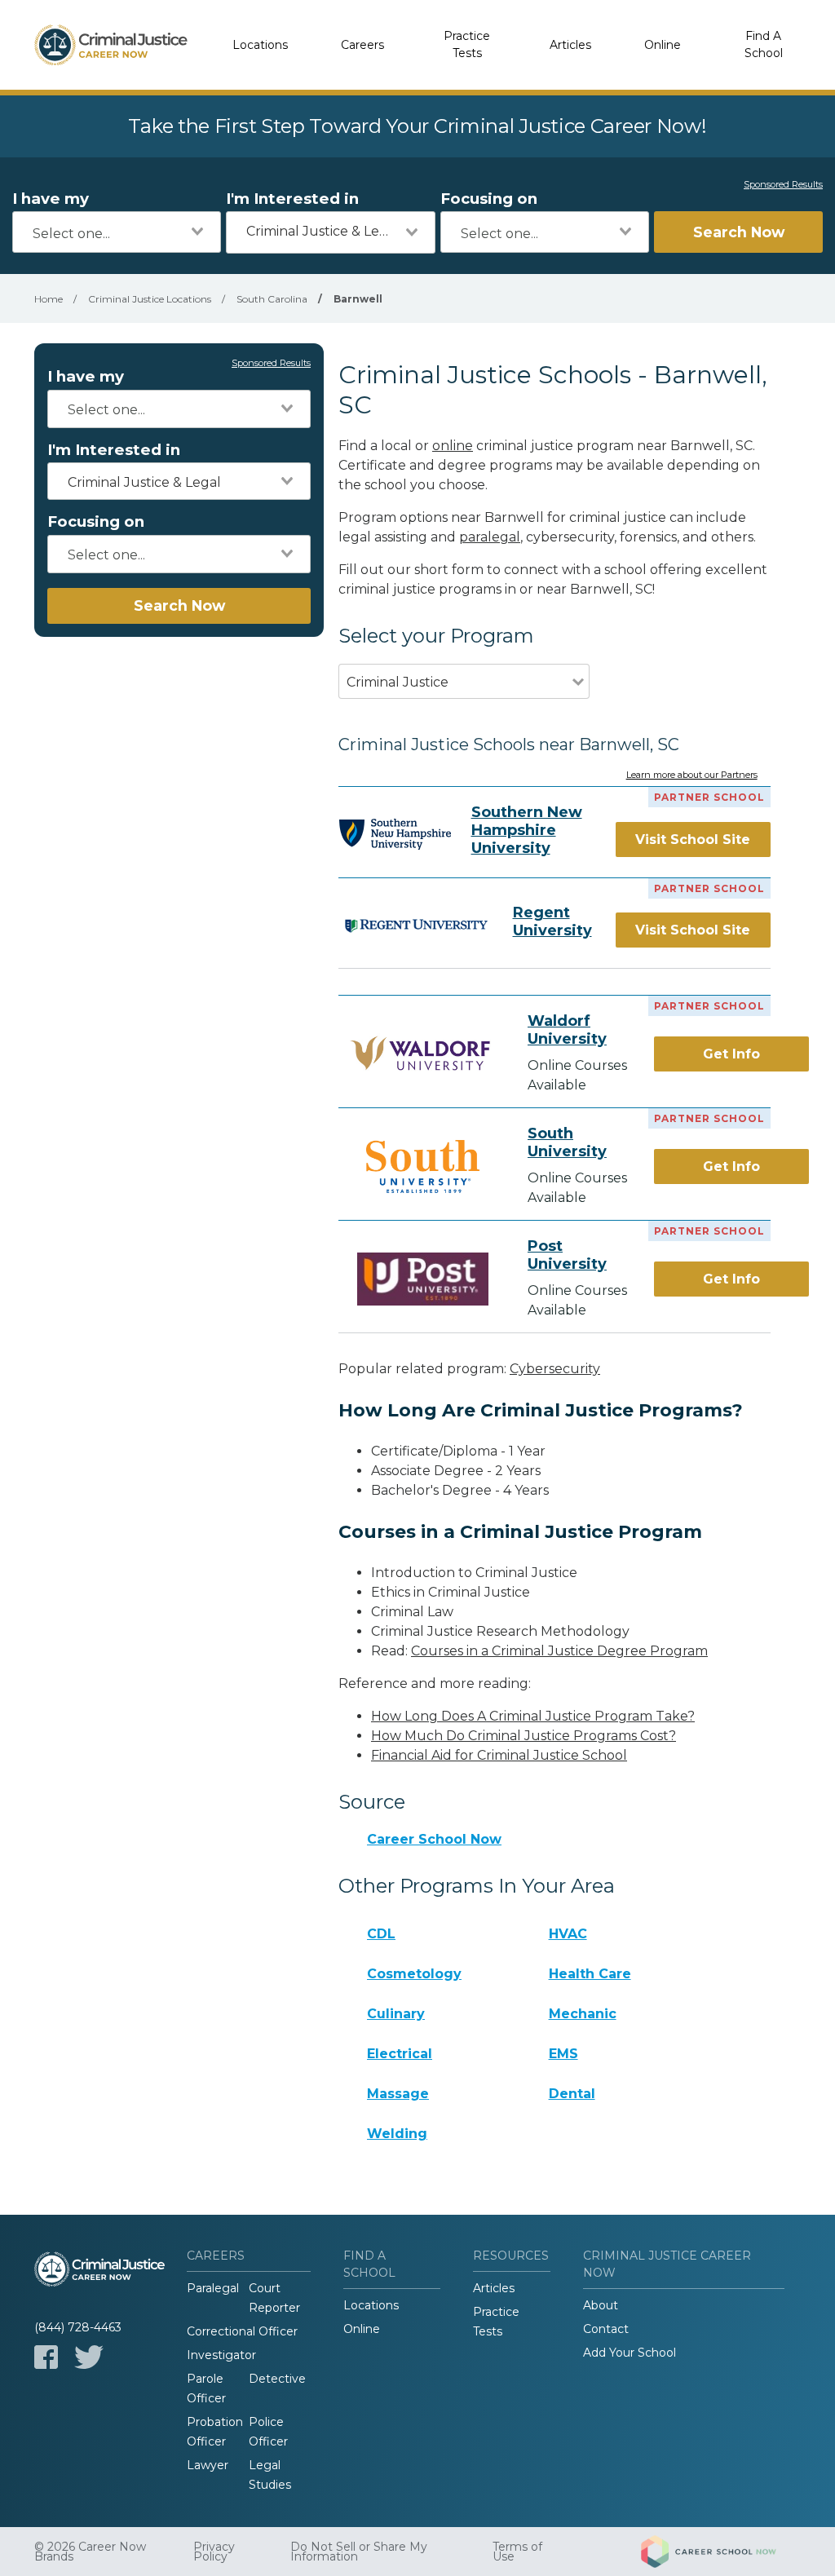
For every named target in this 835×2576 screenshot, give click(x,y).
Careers (362, 45)
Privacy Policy (214, 2552)
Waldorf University (567, 1030)
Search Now (739, 232)
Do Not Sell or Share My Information (359, 2552)
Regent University (552, 921)
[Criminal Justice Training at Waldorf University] (423, 1054)
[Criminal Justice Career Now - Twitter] (89, 2357)
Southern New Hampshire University (527, 830)
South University (567, 1142)
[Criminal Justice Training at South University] (423, 1166)
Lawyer (208, 2465)
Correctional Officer (242, 2331)
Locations (260, 45)
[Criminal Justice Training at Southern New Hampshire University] (395, 834)
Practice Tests (467, 44)
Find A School (764, 44)
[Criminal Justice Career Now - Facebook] (46, 2357)
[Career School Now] (721, 2552)
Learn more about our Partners (692, 775)
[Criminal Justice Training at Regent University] (415, 925)
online (453, 446)
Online (663, 45)
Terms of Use (517, 2552)
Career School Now (434, 1839)
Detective (277, 2379)
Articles (570, 45)
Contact (606, 2329)
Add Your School (630, 2353)
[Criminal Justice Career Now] (111, 45)
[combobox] (117, 232)
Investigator (221, 2355)
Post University (567, 1255)
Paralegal (213, 2288)
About (601, 2305)
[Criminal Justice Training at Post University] (423, 1279)
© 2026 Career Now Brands (90, 2552)
